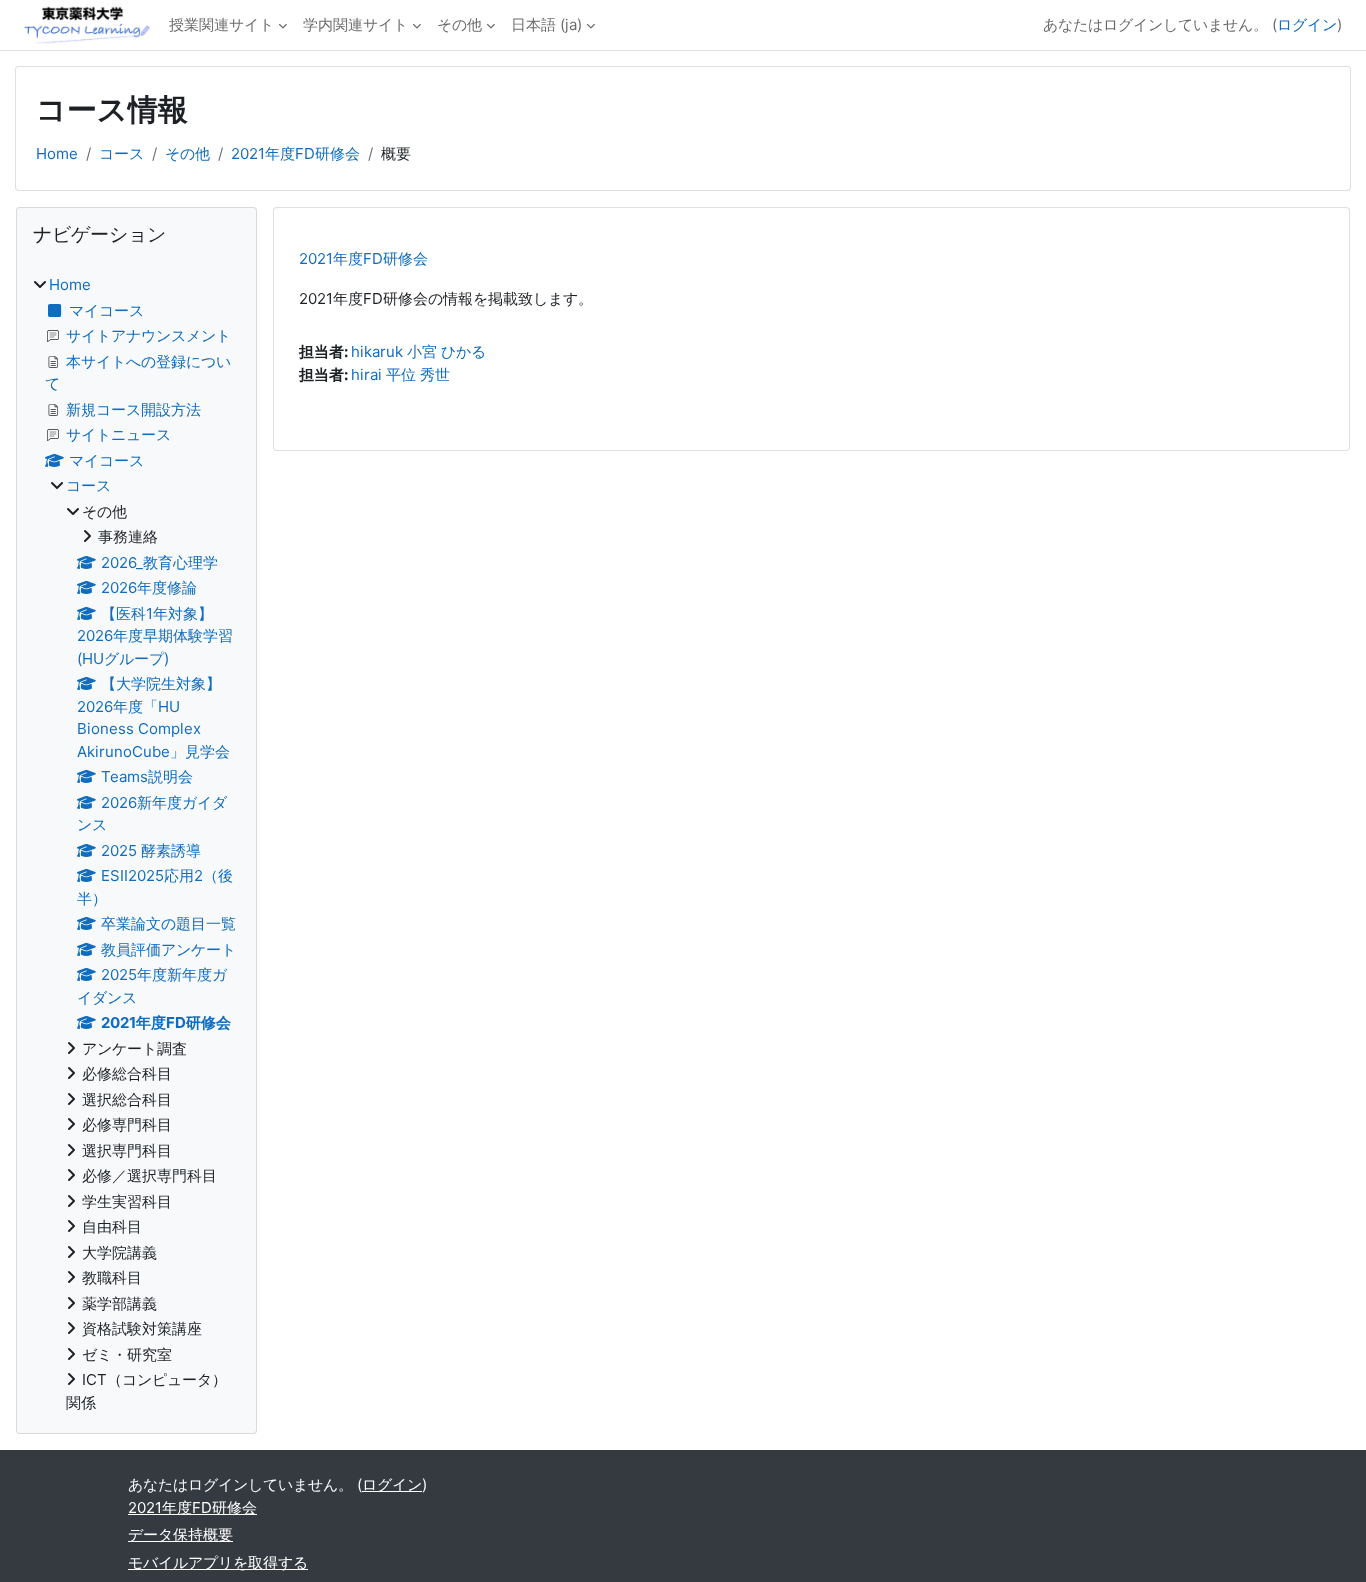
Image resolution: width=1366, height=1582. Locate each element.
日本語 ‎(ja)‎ (546, 24)
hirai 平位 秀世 (400, 374)
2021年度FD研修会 (295, 153)
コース (121, 153)
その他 (459, 24)
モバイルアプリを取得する (218, 1562)
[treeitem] (136, 844)
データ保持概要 (180, 1534)
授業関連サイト (221, 24)
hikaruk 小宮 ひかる (418, 351)
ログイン (1307, 24)
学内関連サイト (355, 24)
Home (57, 153)
